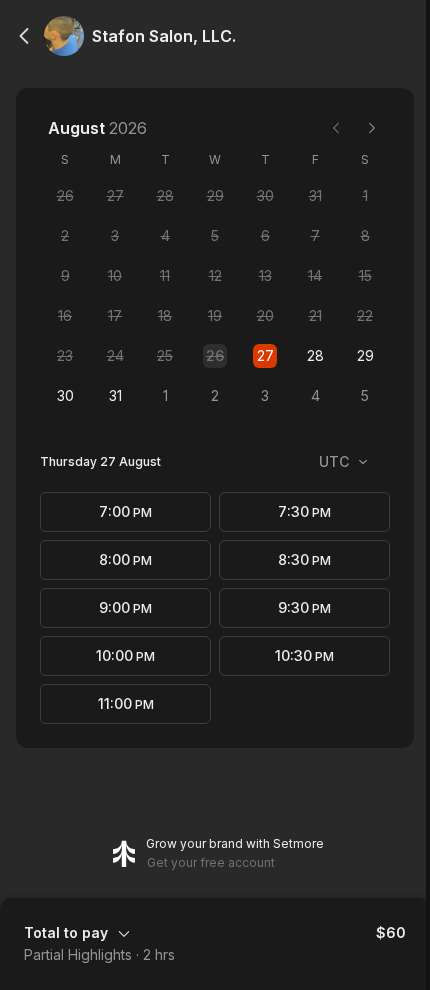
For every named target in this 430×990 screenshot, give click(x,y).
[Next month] (372, 128)
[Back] (24, 36)
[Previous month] (336, 128)
